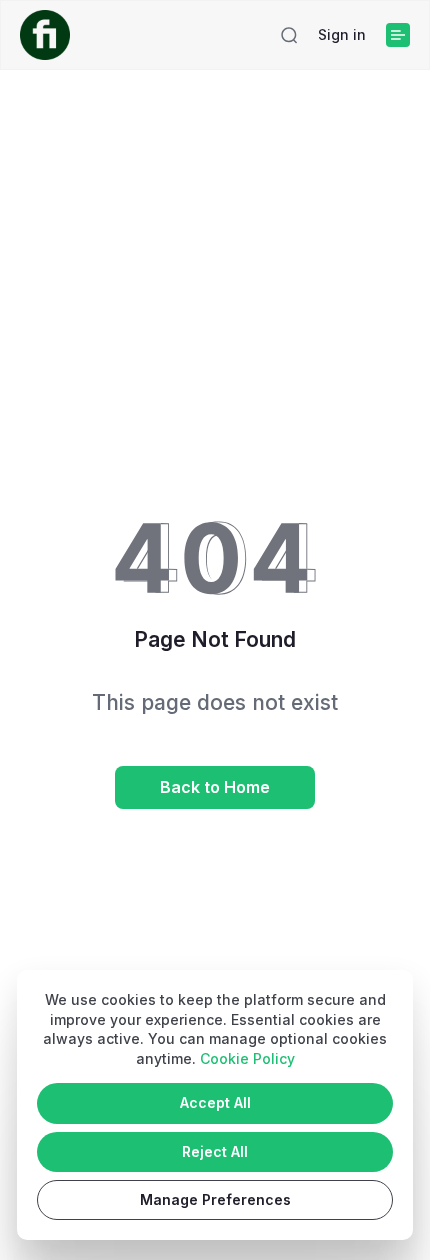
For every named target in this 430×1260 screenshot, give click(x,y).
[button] (289, 35)
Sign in (342, 34)
